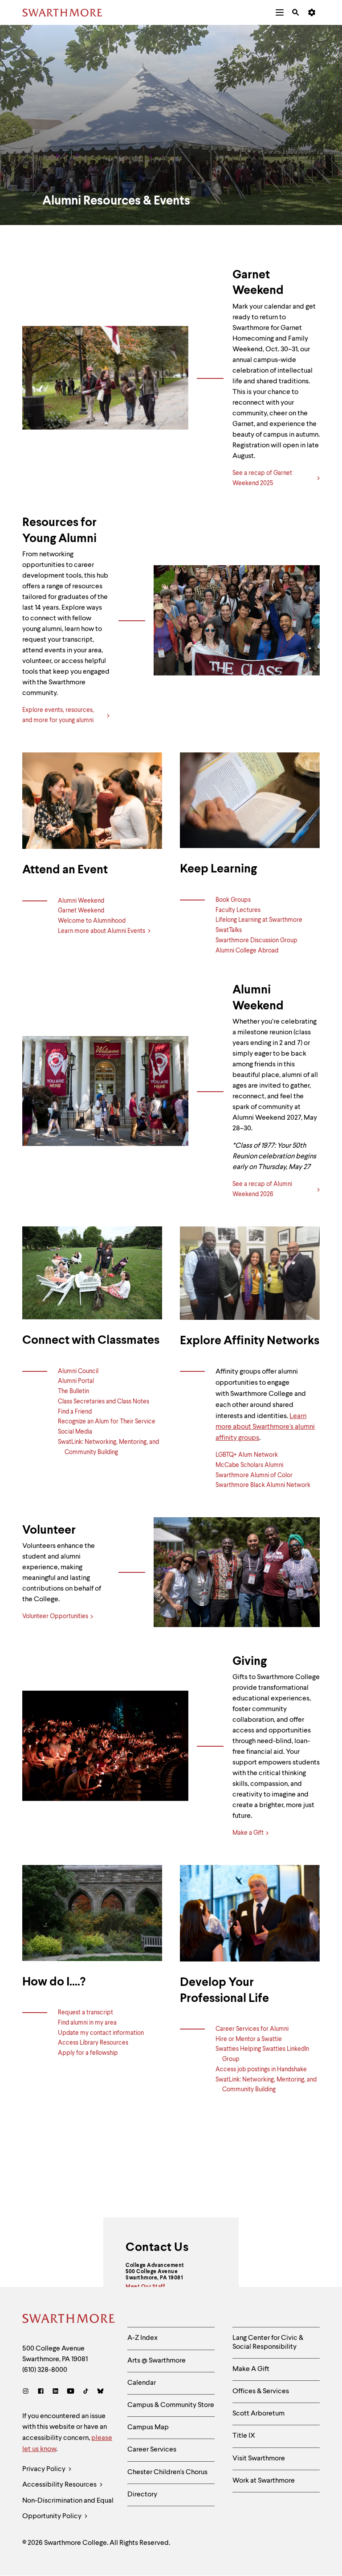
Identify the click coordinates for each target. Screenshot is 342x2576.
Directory (142, 2495)
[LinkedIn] (55, 2392)
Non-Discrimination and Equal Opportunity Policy (68, 2509)
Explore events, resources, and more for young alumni (58, 715)
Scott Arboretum (259, 2414)
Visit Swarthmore (259, 2459)
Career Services (152, 2450)
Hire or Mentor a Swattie (249, 2039)
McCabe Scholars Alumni (249, 1465)
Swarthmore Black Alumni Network (263, 1485)
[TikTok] (86, 2392)
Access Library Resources (93, 2043)
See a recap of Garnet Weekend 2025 (262, 478)
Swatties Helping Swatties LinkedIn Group (262, 2054)
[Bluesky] (100, 2392)
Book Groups (233, 900)
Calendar (142, 2383)
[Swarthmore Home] (68, 2320)
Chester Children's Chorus (167, 2472)
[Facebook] (41, 2392)
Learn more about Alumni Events (102, 931)
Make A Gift (251, 2369)
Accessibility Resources (60, 2485)
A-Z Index (142, 2338)
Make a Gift (248, 1833)
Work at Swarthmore (264, 2481)
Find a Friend (75, 1412)
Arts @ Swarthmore (157, 2361)
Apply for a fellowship (88, 2053)
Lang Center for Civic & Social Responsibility (268, 2342)
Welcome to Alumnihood (92, 921)
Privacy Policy (45, 2469)
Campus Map (148, 2427)
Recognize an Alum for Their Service (107, 1422)
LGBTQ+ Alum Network (247, 1455)
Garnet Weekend (81, 911)
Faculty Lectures (238, 910)
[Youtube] (71, 2392)
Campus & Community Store (171, 2405)
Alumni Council (78, 1371)
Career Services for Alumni (252, 2029)
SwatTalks (229, 930)
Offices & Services (261, 2391)
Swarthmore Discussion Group (256, 940)
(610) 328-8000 (45, 2370)
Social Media (75, 1432)
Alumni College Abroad (247, 951)
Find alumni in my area (87, 2023)
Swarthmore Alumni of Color (254, 1475)
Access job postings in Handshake (261, 2070)
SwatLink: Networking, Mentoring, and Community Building (108, 1447)
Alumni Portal (76, 1381)
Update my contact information (101, 2033)
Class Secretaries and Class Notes (104, 1402)
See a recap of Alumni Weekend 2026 (262, 1189)
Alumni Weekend (81, 901)
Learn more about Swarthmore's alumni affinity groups (265, 1427)
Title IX (244, 2436)
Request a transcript (85, 2013)
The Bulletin (73, 1391)
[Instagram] (27, 2392)
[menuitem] (280, 12)
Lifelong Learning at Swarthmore (259, 920)
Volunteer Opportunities (55, 1616)
